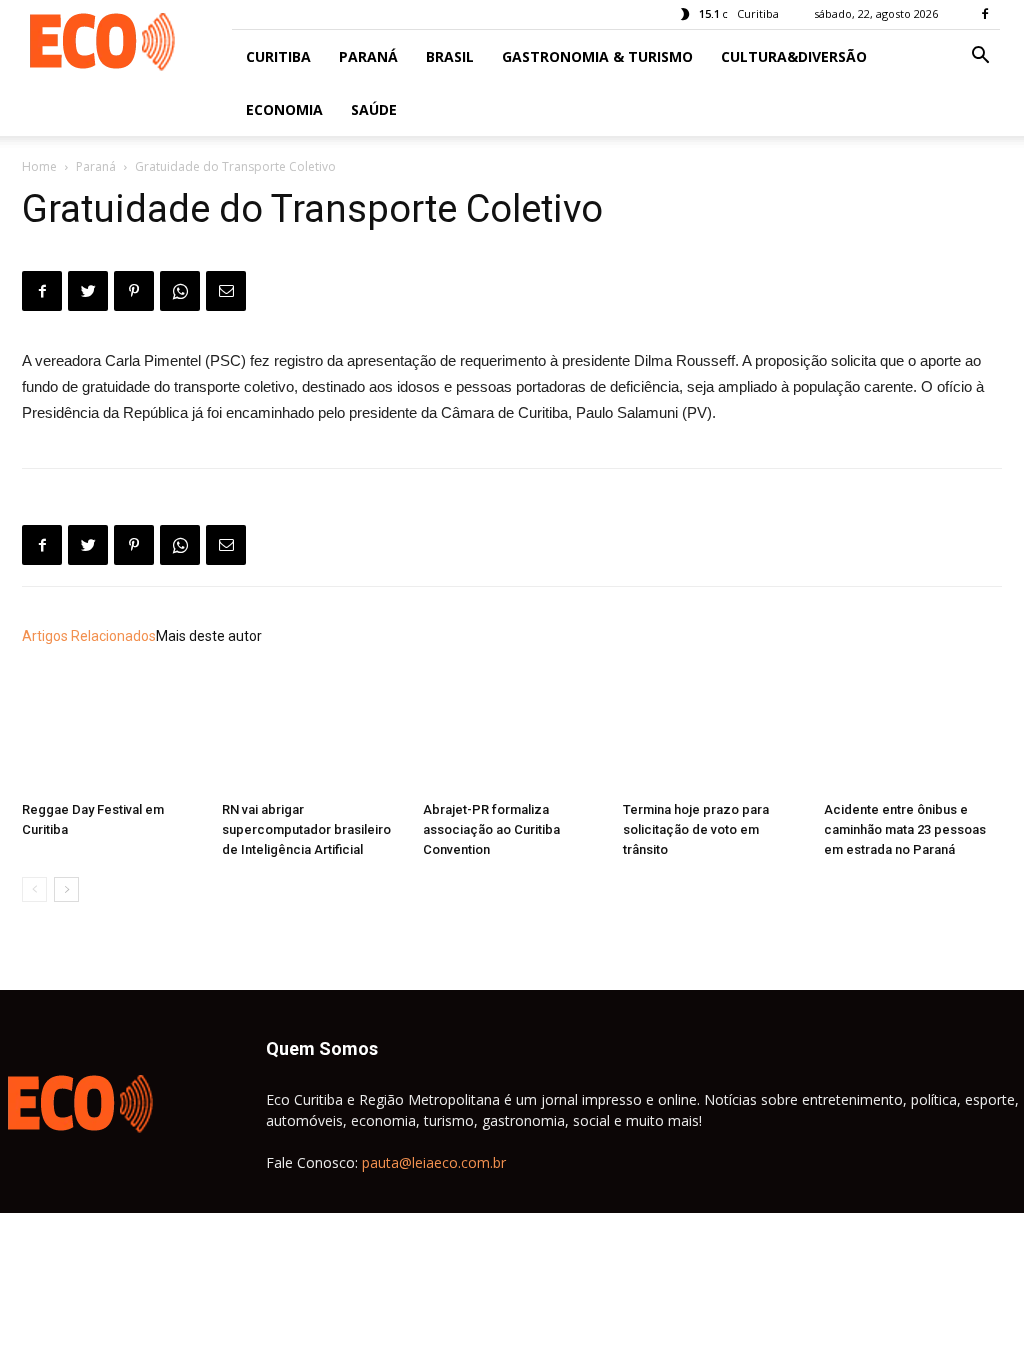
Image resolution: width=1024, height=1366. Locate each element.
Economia (284, 109)
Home (39, 166)
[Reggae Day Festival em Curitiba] (111, 731)
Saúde (374, 109)
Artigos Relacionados (89, 636)
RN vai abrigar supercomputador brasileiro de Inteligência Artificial (306, 829)
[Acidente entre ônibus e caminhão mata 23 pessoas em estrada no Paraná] (913, 731)
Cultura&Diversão (794, 56)
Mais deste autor (209, 636)
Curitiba (278, 56)
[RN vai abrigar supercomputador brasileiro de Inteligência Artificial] (311, 731)
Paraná (368, 56)
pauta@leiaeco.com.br (434, 1162)
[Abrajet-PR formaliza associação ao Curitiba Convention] (512, 731)
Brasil (450, 56)
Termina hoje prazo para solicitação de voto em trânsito (696, 829)
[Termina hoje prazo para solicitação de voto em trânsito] (712, 731)
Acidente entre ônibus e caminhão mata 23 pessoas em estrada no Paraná (905, 829)
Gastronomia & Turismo (597, 56)
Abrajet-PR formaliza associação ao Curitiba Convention (491, 829)
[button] (980, 57)
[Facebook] (985, 14)
